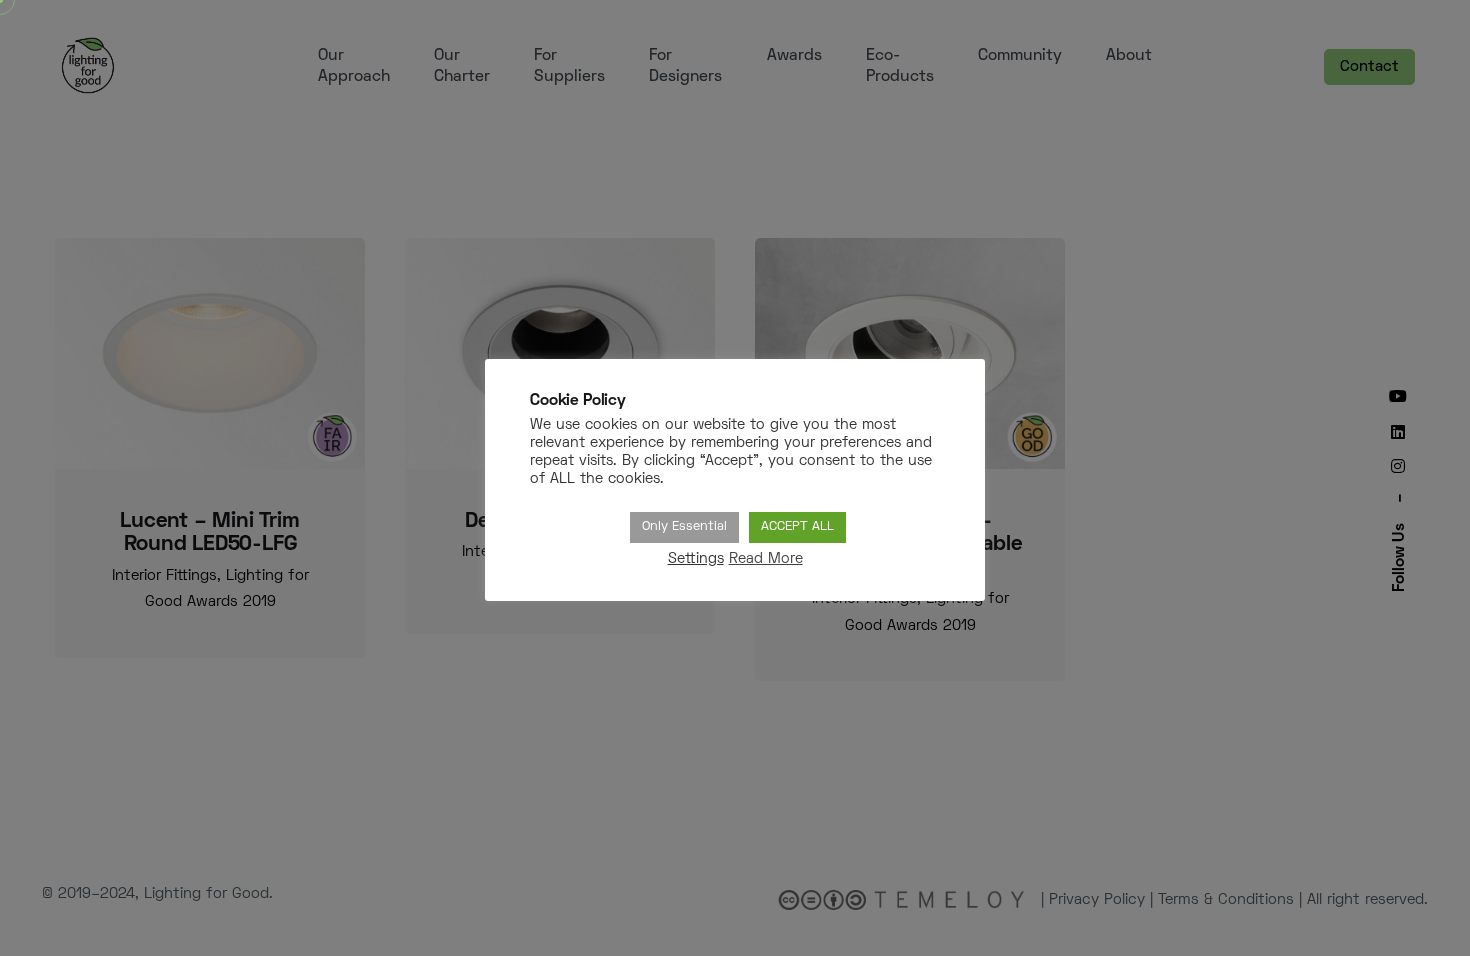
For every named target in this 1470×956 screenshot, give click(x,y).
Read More (766, 559)
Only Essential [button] (684, 527)
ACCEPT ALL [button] (797, 527)
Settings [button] (696, 559)
